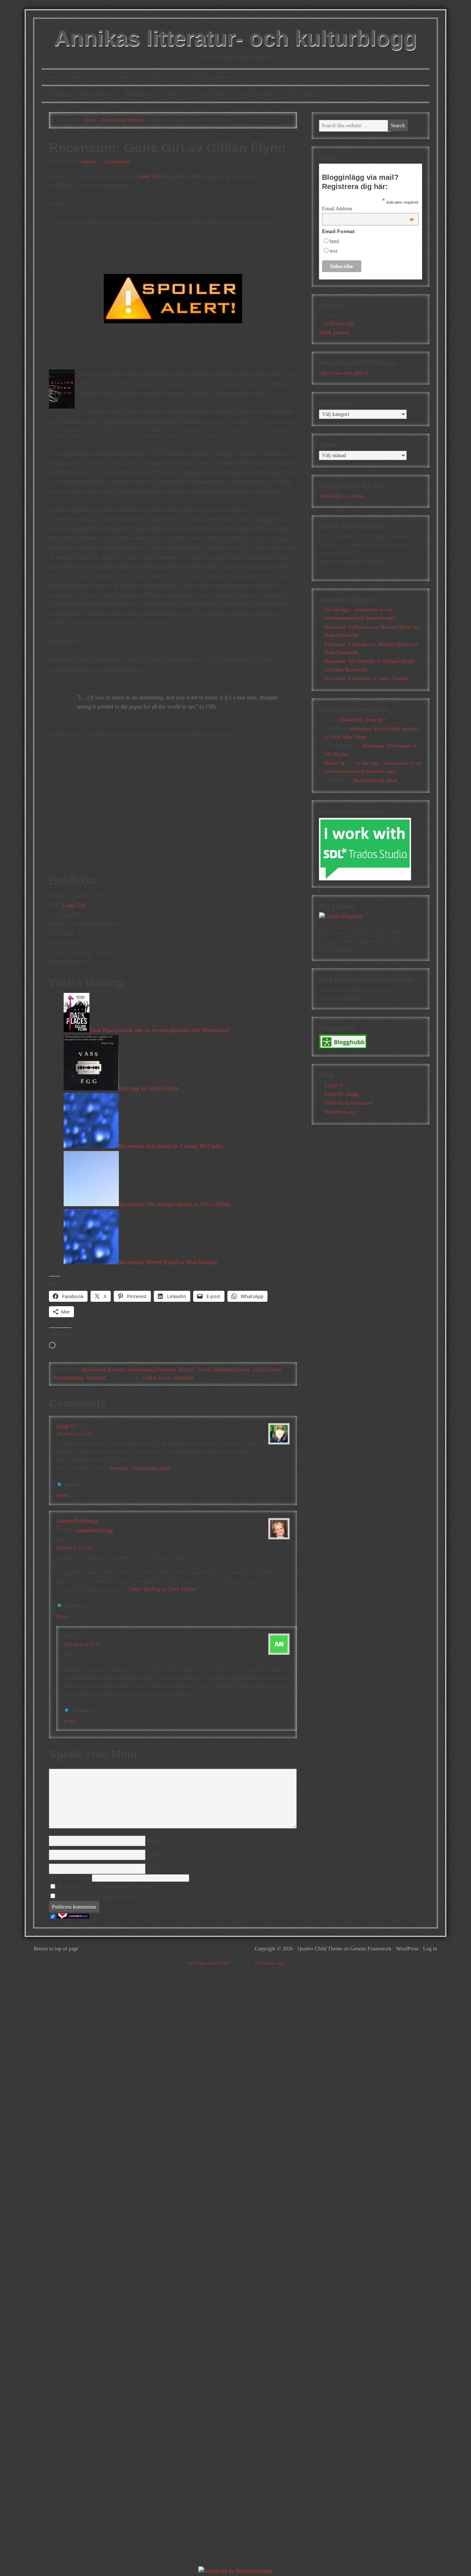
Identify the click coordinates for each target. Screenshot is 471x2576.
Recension (184, 1378)
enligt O (66, 1426)
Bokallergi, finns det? (363, 720)
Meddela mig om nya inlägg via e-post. (99, 1897)
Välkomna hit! (340, 323)
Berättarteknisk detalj (376, 781)
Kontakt (154, 77)
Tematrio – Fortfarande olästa (140, 1468)
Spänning (96, 1378)
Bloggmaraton (139, 94)
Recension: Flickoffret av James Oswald (366, 679)
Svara (62, 1495)
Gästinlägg (58, 94)
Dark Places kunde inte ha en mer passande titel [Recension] (159, 1030)
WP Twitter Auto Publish (209, 1963)
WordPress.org (340, 1112)
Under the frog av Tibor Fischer (163, 1589)
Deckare (174, 94)
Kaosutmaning (68, 1378)
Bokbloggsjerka (97, 94)
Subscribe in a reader (342, 496)
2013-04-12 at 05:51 (82, 1645)
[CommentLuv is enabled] (73, 1917)
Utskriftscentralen (255, 94)
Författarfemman (116, 77)
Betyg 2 (187, 1370)
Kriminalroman (210, 94)
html (334, 241)
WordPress (407, 1949)
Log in (430, 1949)
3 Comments (116, 162)
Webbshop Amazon (212, 77)
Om (177, 77)
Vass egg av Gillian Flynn (149, 1088)
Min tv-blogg (299, 94)
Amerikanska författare (152, 1370)
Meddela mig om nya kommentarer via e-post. (106, 1887)
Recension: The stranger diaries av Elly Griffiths (175, 1204)
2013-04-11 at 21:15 (74, 1548)
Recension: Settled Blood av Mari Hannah (168, 1262)
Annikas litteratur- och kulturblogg (235, 38)
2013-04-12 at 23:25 (74, 1434)
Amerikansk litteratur (103, 1370)
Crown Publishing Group (224, 1370)
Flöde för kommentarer (349, 1103)
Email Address (368, 209)
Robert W (335, 763)
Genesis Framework (371, 1949)
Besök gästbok (334, 333)
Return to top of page (56, 1949)
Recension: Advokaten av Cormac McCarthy (171, 1146)
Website (155, 1869)
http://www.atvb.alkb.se (344, 373)
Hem (52, 77)
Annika (88, 162)
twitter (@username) (70, 1878)
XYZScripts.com (269, 1963)
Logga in (334, 1085)
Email (153, 1855)
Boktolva (78, 77)
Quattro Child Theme (320, 1949)
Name (153, 1841)
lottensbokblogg (94, 1530)
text (334, 251)
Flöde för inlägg (341, 1094)
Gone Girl (150, 176)
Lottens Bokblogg (77, 1521)
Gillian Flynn (267, 1370)
